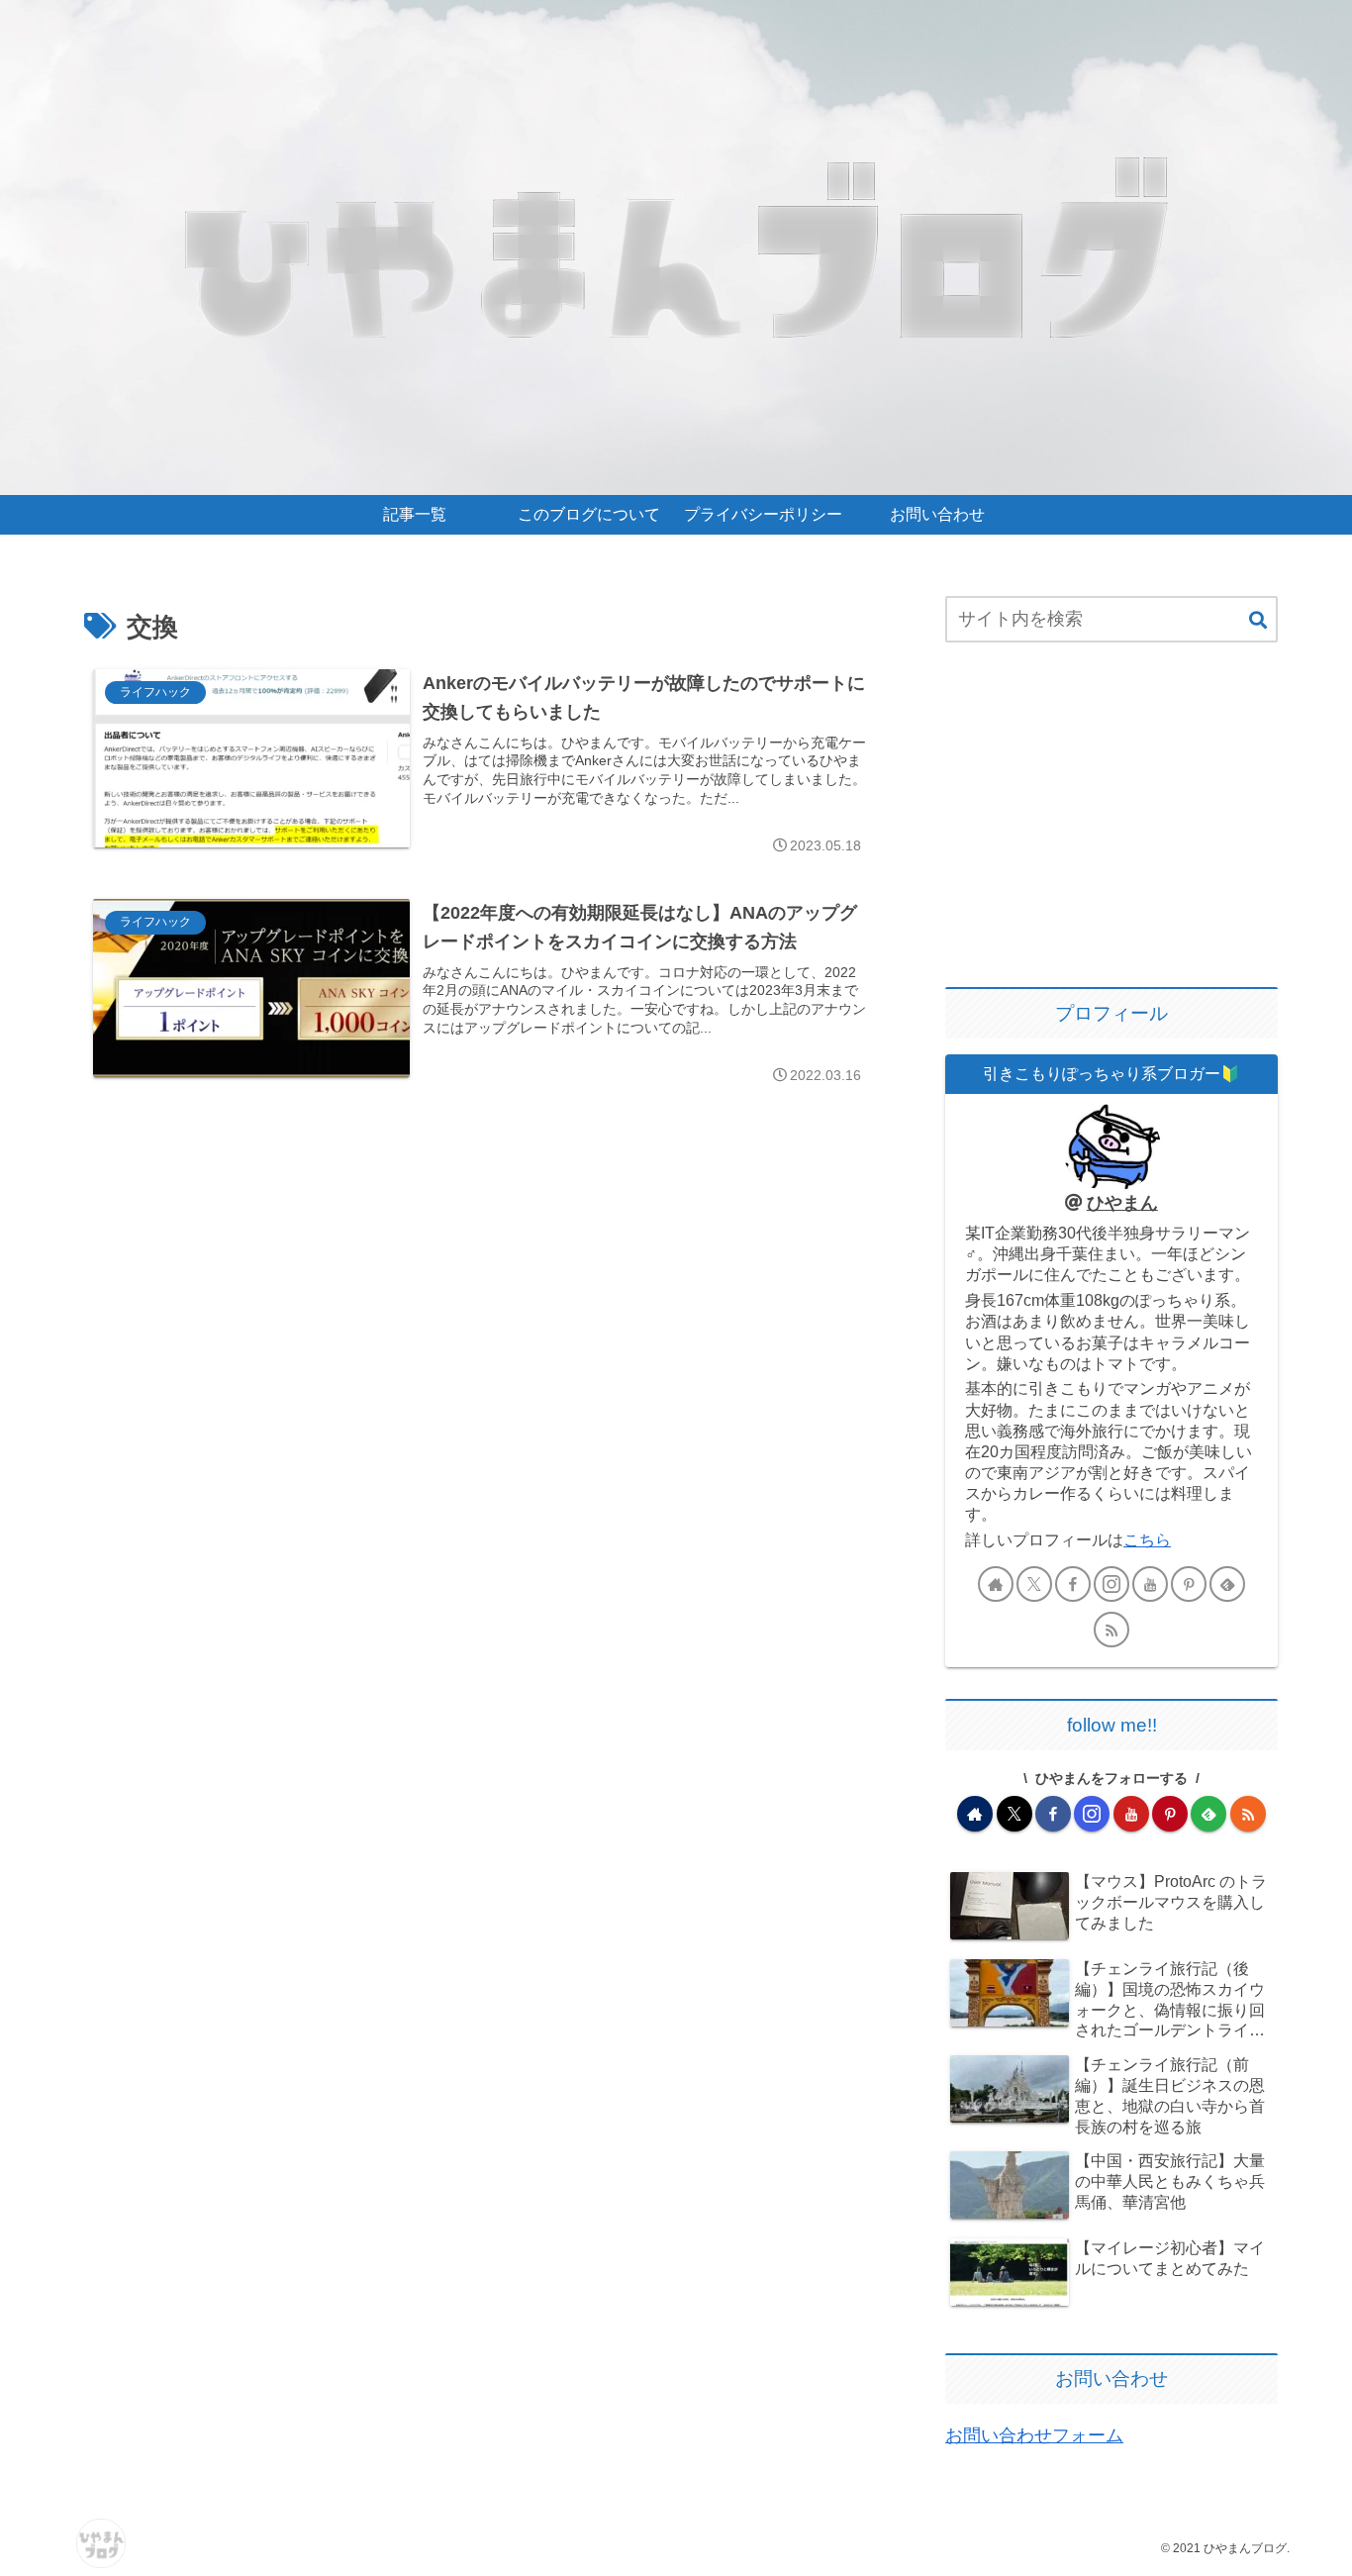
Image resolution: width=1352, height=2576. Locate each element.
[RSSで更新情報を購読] (1111, 1630)
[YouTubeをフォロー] (1150, 1584)
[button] (1258, 621)
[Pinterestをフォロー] (1189, 1584)
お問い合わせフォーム (1034, 2435)
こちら (1147, 1539)
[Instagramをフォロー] (1111, 1584)
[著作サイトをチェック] (996, 1584)
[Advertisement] (1111, 817)
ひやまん (1122, 1203)
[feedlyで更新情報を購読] (1227, 1584)
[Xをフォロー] (1034, 1584)
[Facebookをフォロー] (1073, 1584)
